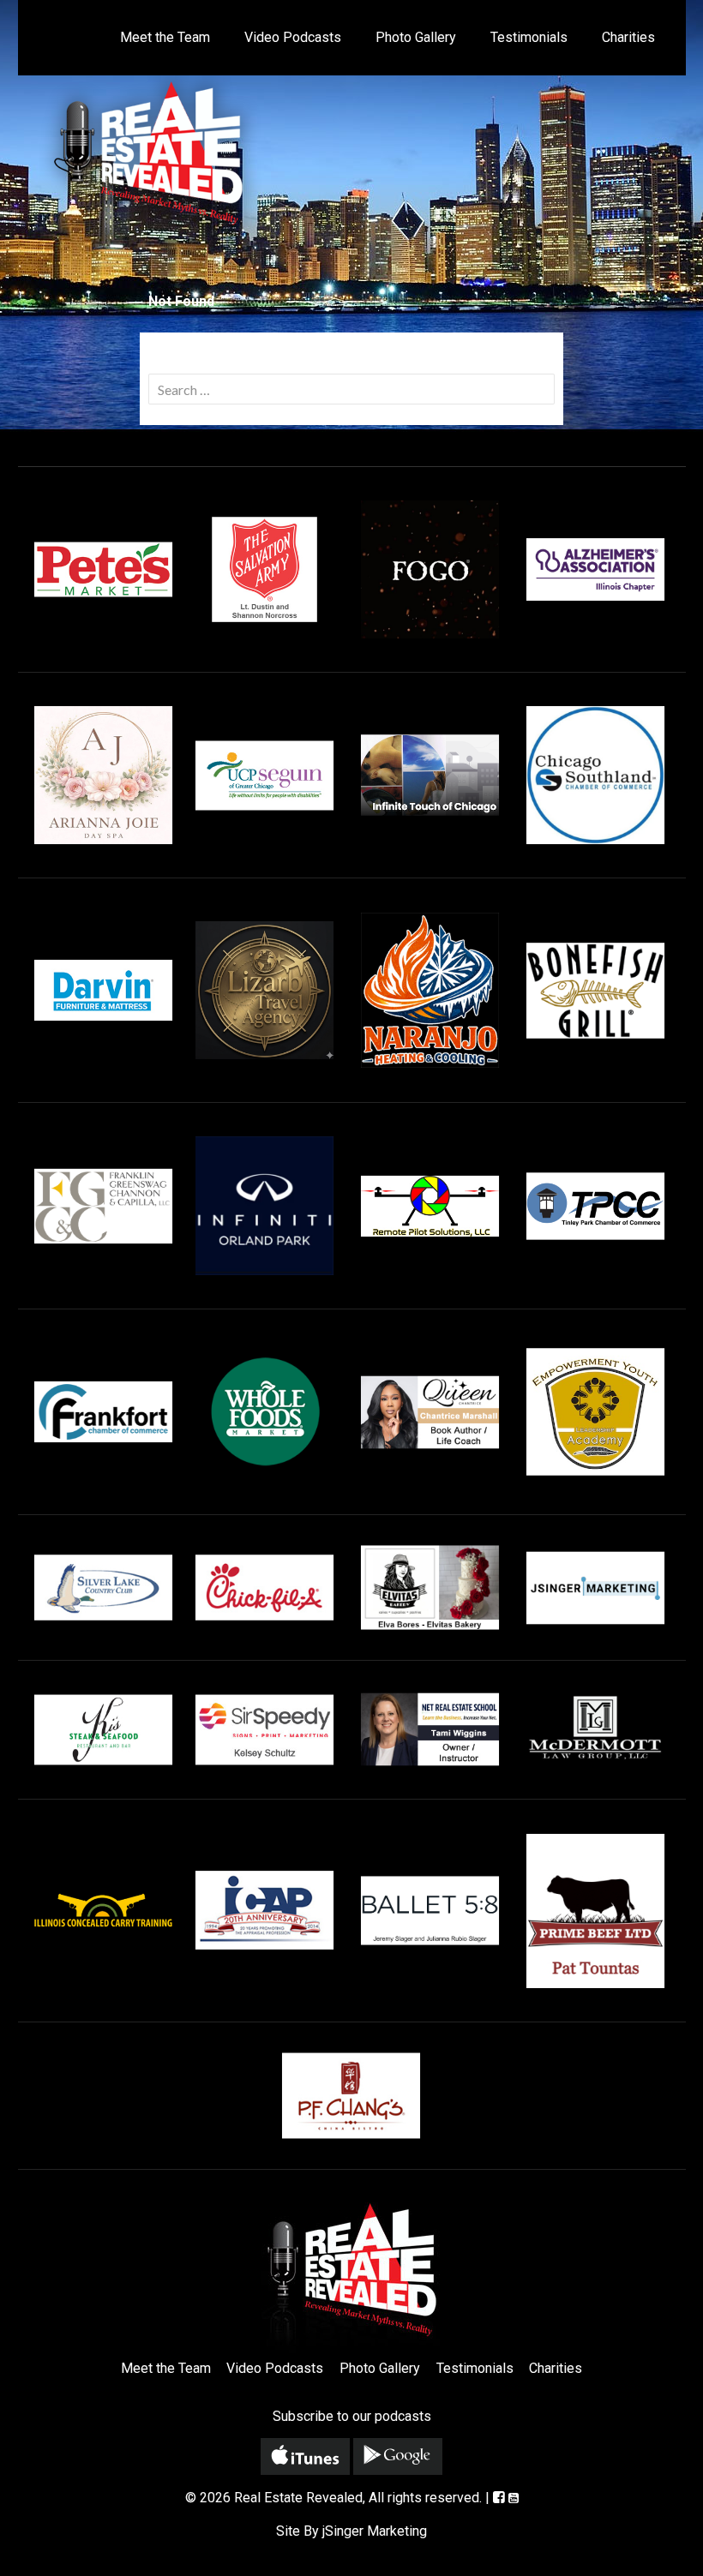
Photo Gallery (416, 37)
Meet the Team (165, 37)
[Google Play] (398, 2456)
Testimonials (529, 37)
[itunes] (305, 2456)
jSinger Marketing (375, 2531)
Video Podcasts (293, 37)
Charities (628, 37)
